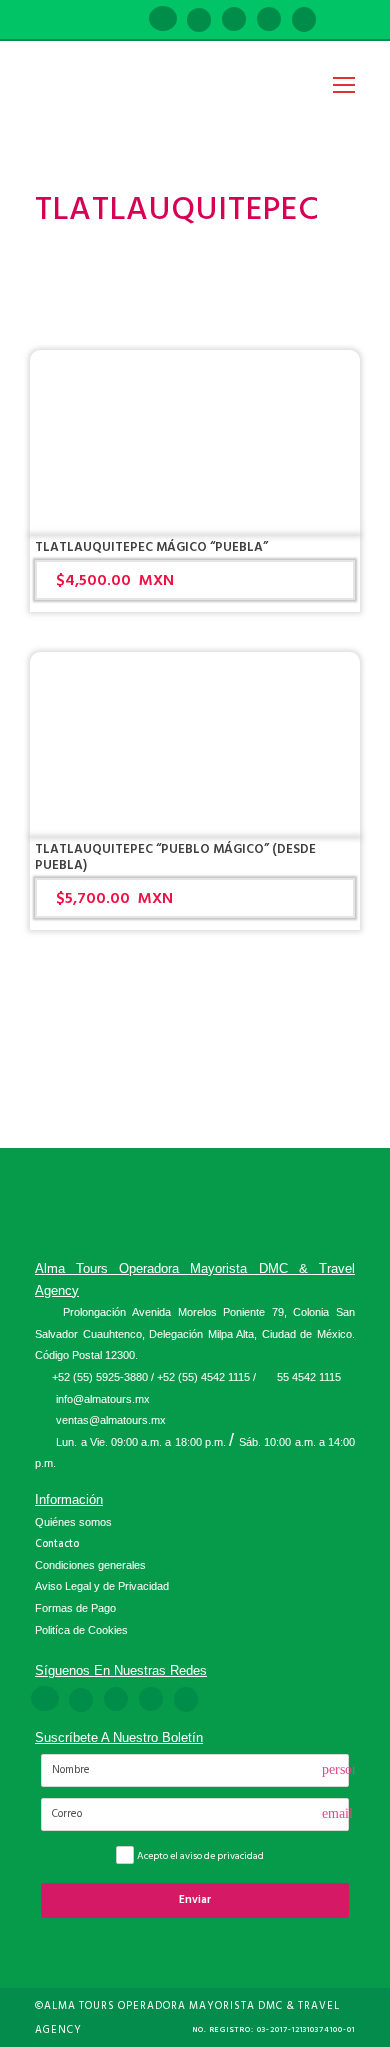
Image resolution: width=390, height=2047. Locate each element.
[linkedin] (199, 20)
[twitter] (269, 20)
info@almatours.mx (103, 1399)
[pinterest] (234, 20)
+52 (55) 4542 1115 (203, 1377)
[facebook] (163, 20)
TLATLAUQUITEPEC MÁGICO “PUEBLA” (151, 547)
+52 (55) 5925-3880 (100, 1377)
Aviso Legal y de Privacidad (102, 1586)
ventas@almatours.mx (111, 1420)
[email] (127, 20)
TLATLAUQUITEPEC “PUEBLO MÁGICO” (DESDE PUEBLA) (175, 857)
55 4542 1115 (309, 1377)
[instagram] (304, 20)
